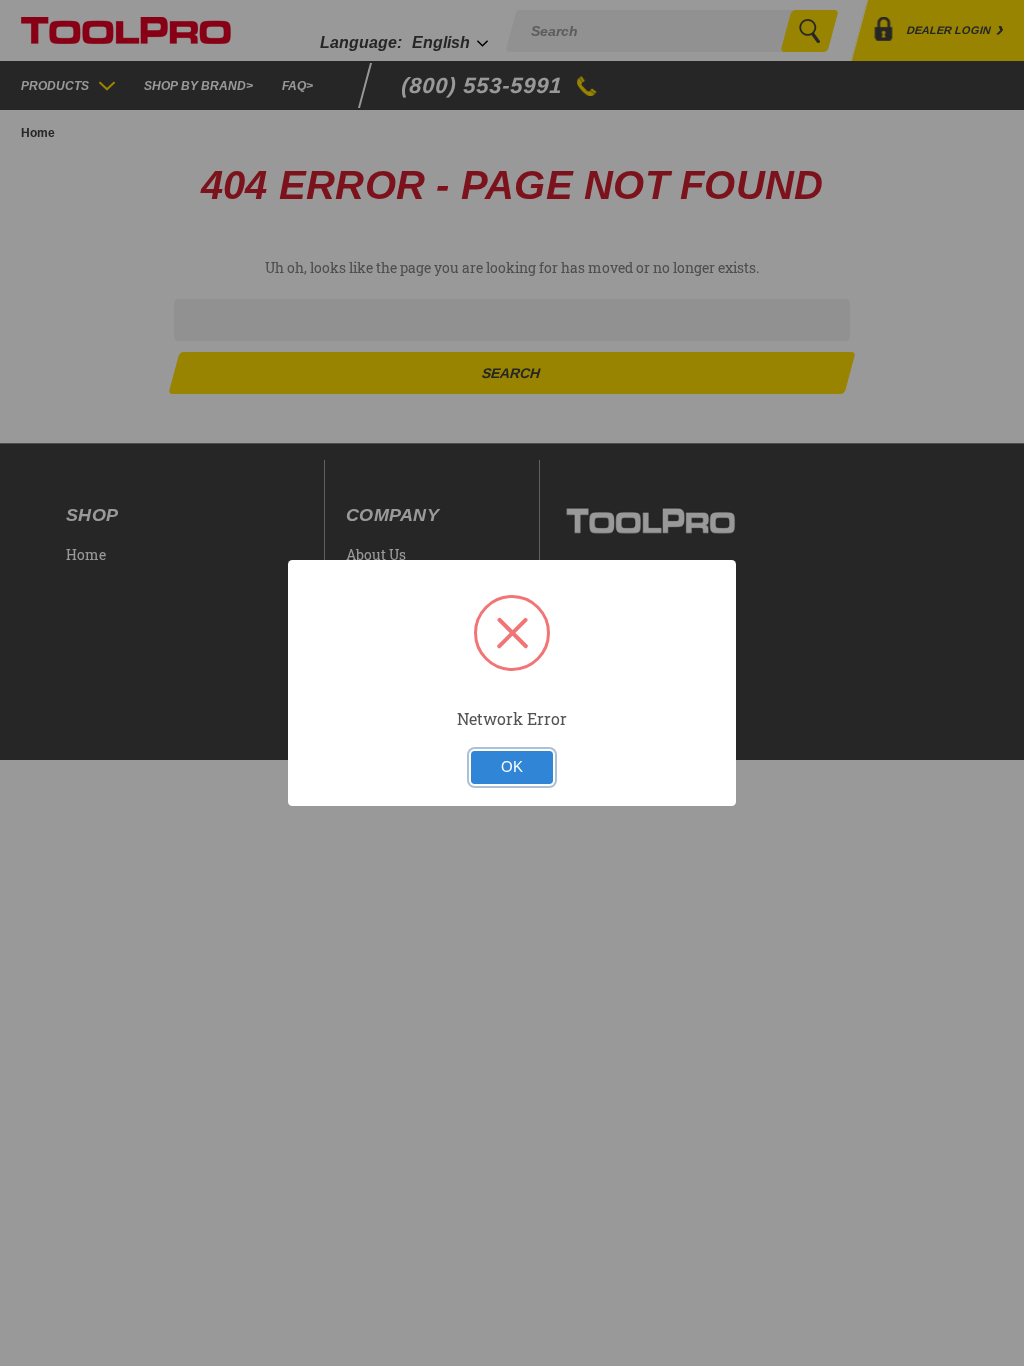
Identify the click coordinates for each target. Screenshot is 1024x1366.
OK (512, 767)
